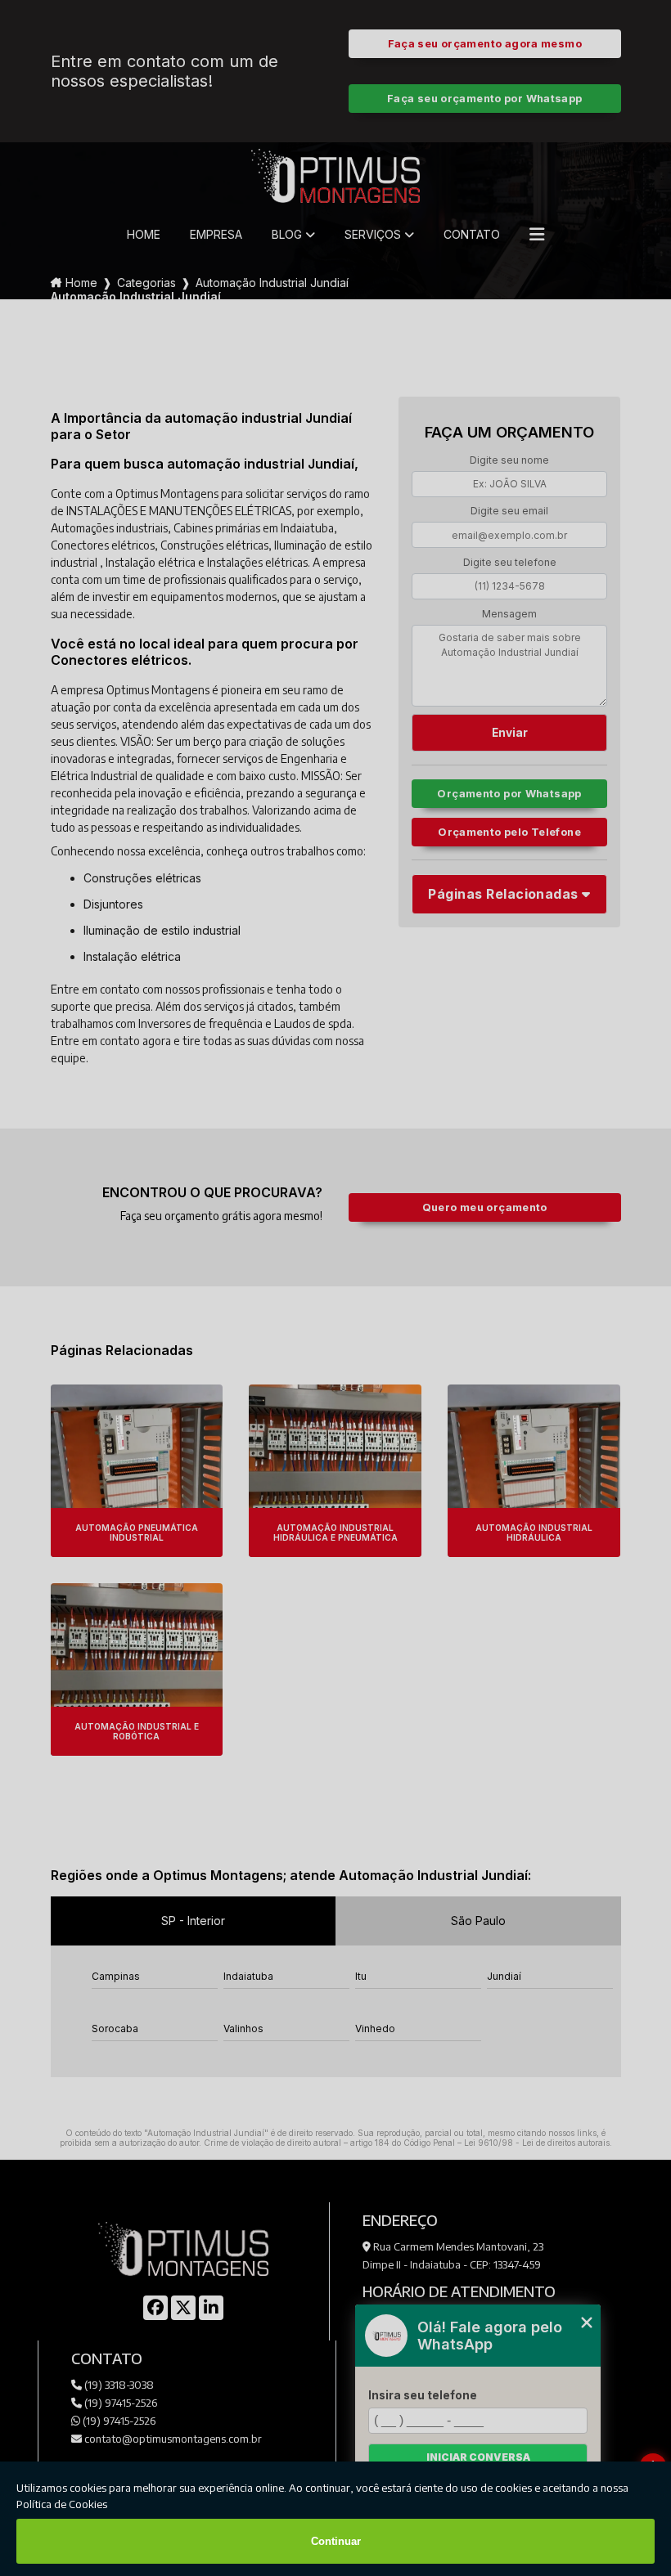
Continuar (336, 2541)
